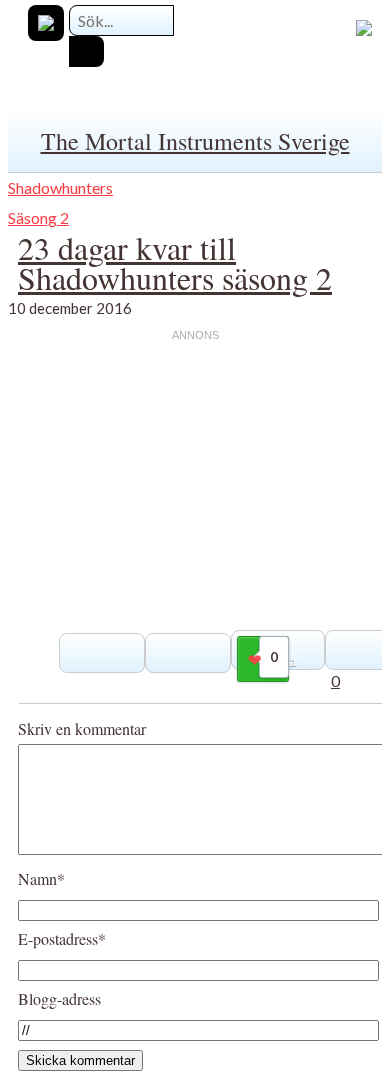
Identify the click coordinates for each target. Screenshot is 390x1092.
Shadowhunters (60, 187)
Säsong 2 (38, 217)
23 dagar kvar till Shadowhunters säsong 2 (175, 262)
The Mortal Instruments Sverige (195, 141)
